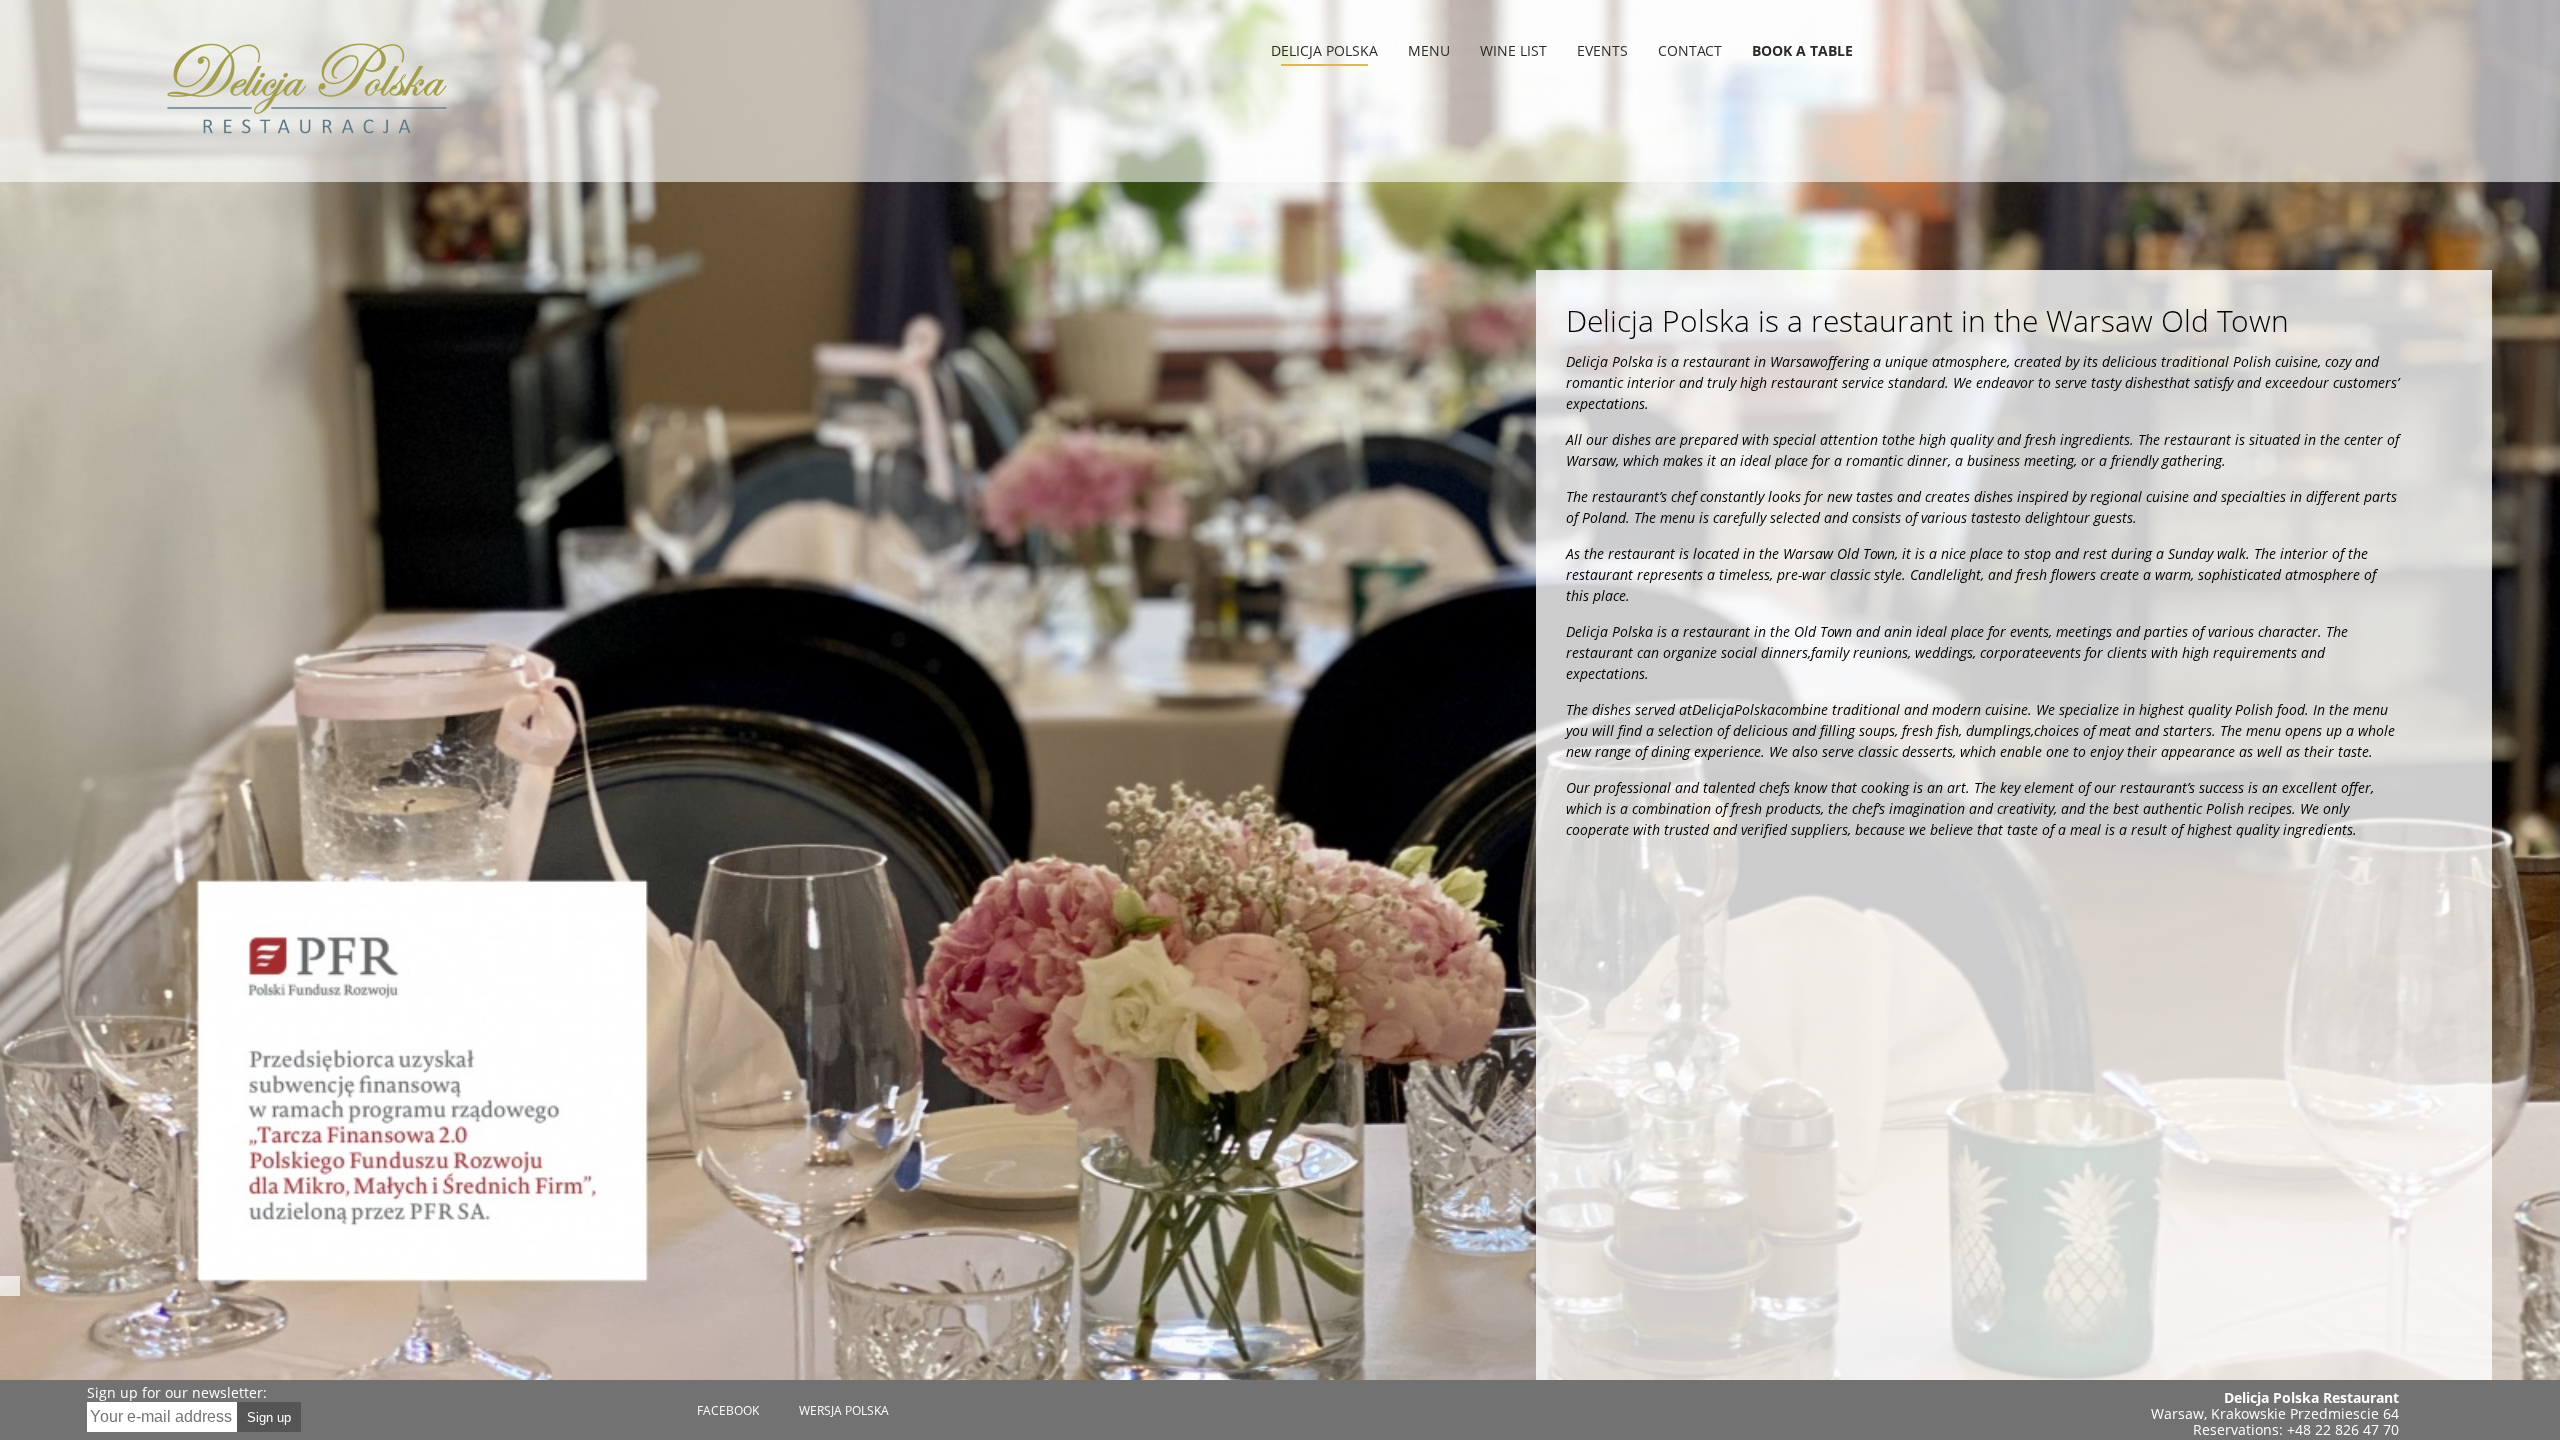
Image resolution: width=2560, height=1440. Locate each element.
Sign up (269, 1417)
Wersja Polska (844, 1410)
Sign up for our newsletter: (177, 1392)
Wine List (1513, 50)
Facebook (728, 1410)
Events (1602, 50)
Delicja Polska (1324, 50)
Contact (1690, 50)
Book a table (1802, 50)
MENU (1429, 50)
